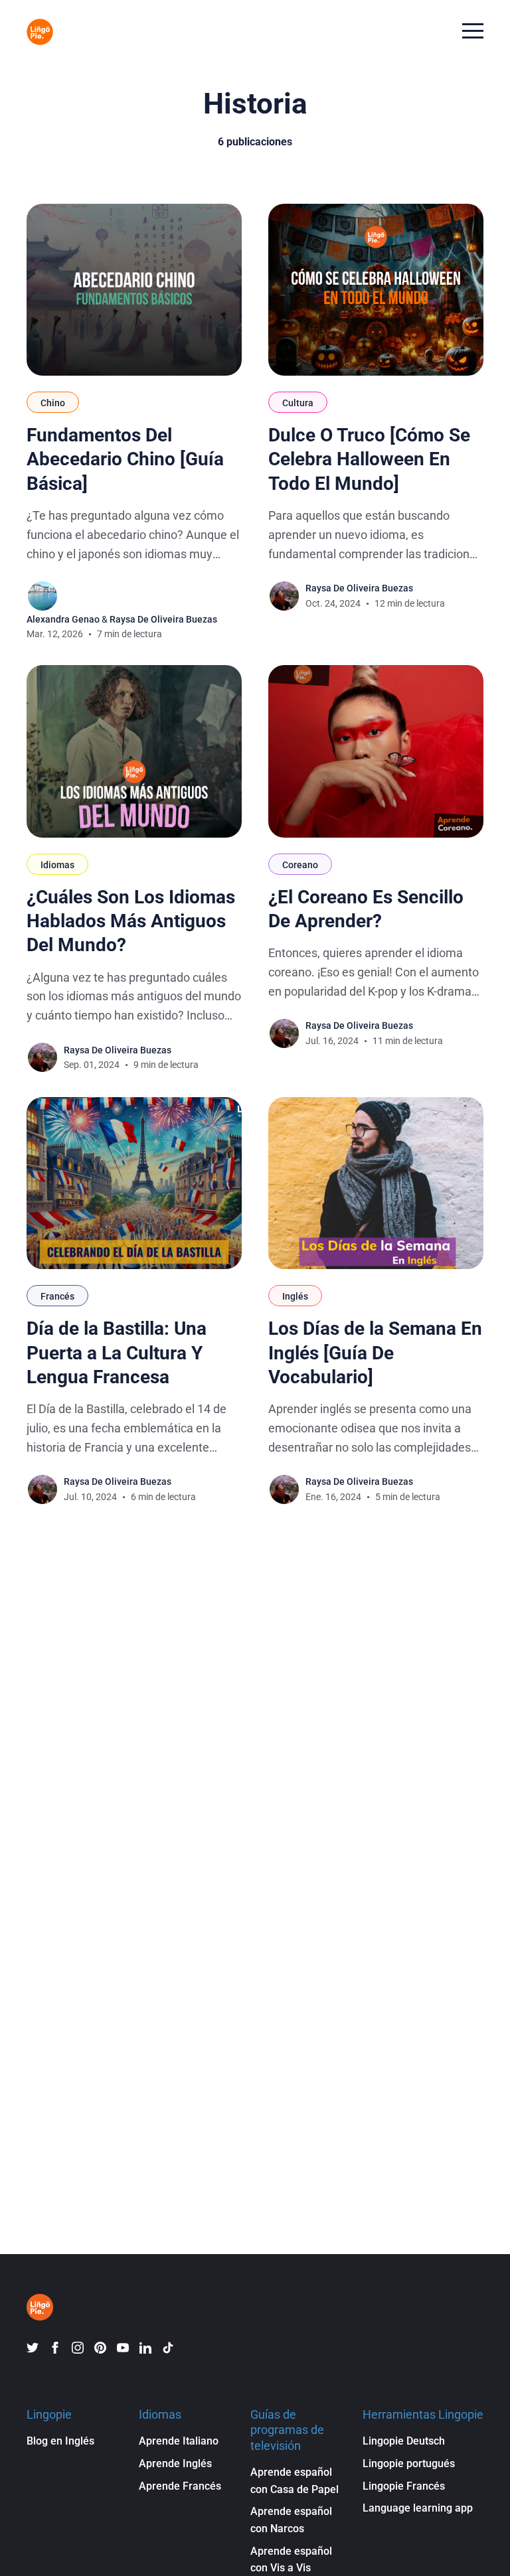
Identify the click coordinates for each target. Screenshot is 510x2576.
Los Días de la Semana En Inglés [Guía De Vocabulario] (375, 1353)
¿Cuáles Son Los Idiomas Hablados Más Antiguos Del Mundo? (131, 921)
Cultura (298, 403)
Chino (53, 403)
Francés (57, 1296)
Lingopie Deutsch (404, 2441)
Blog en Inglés (60, 2441)
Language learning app (418, 2508)
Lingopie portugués (409, 2463)
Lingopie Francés (404, 2486)
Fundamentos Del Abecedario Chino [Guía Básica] (125, 459)
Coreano (300, 865)
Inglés (295, 1296)
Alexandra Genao (63, 619)
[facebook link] (55, 2348)
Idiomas (57, 865)
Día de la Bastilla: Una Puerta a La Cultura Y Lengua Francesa (117, 1353)
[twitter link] (33, 2348)
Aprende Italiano (179, 2441)
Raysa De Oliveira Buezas (163, 619)
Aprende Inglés (175, 2463)
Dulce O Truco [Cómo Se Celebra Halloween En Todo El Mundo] (369, 459)
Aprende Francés (180, 2486)
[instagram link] (78, 2348)
